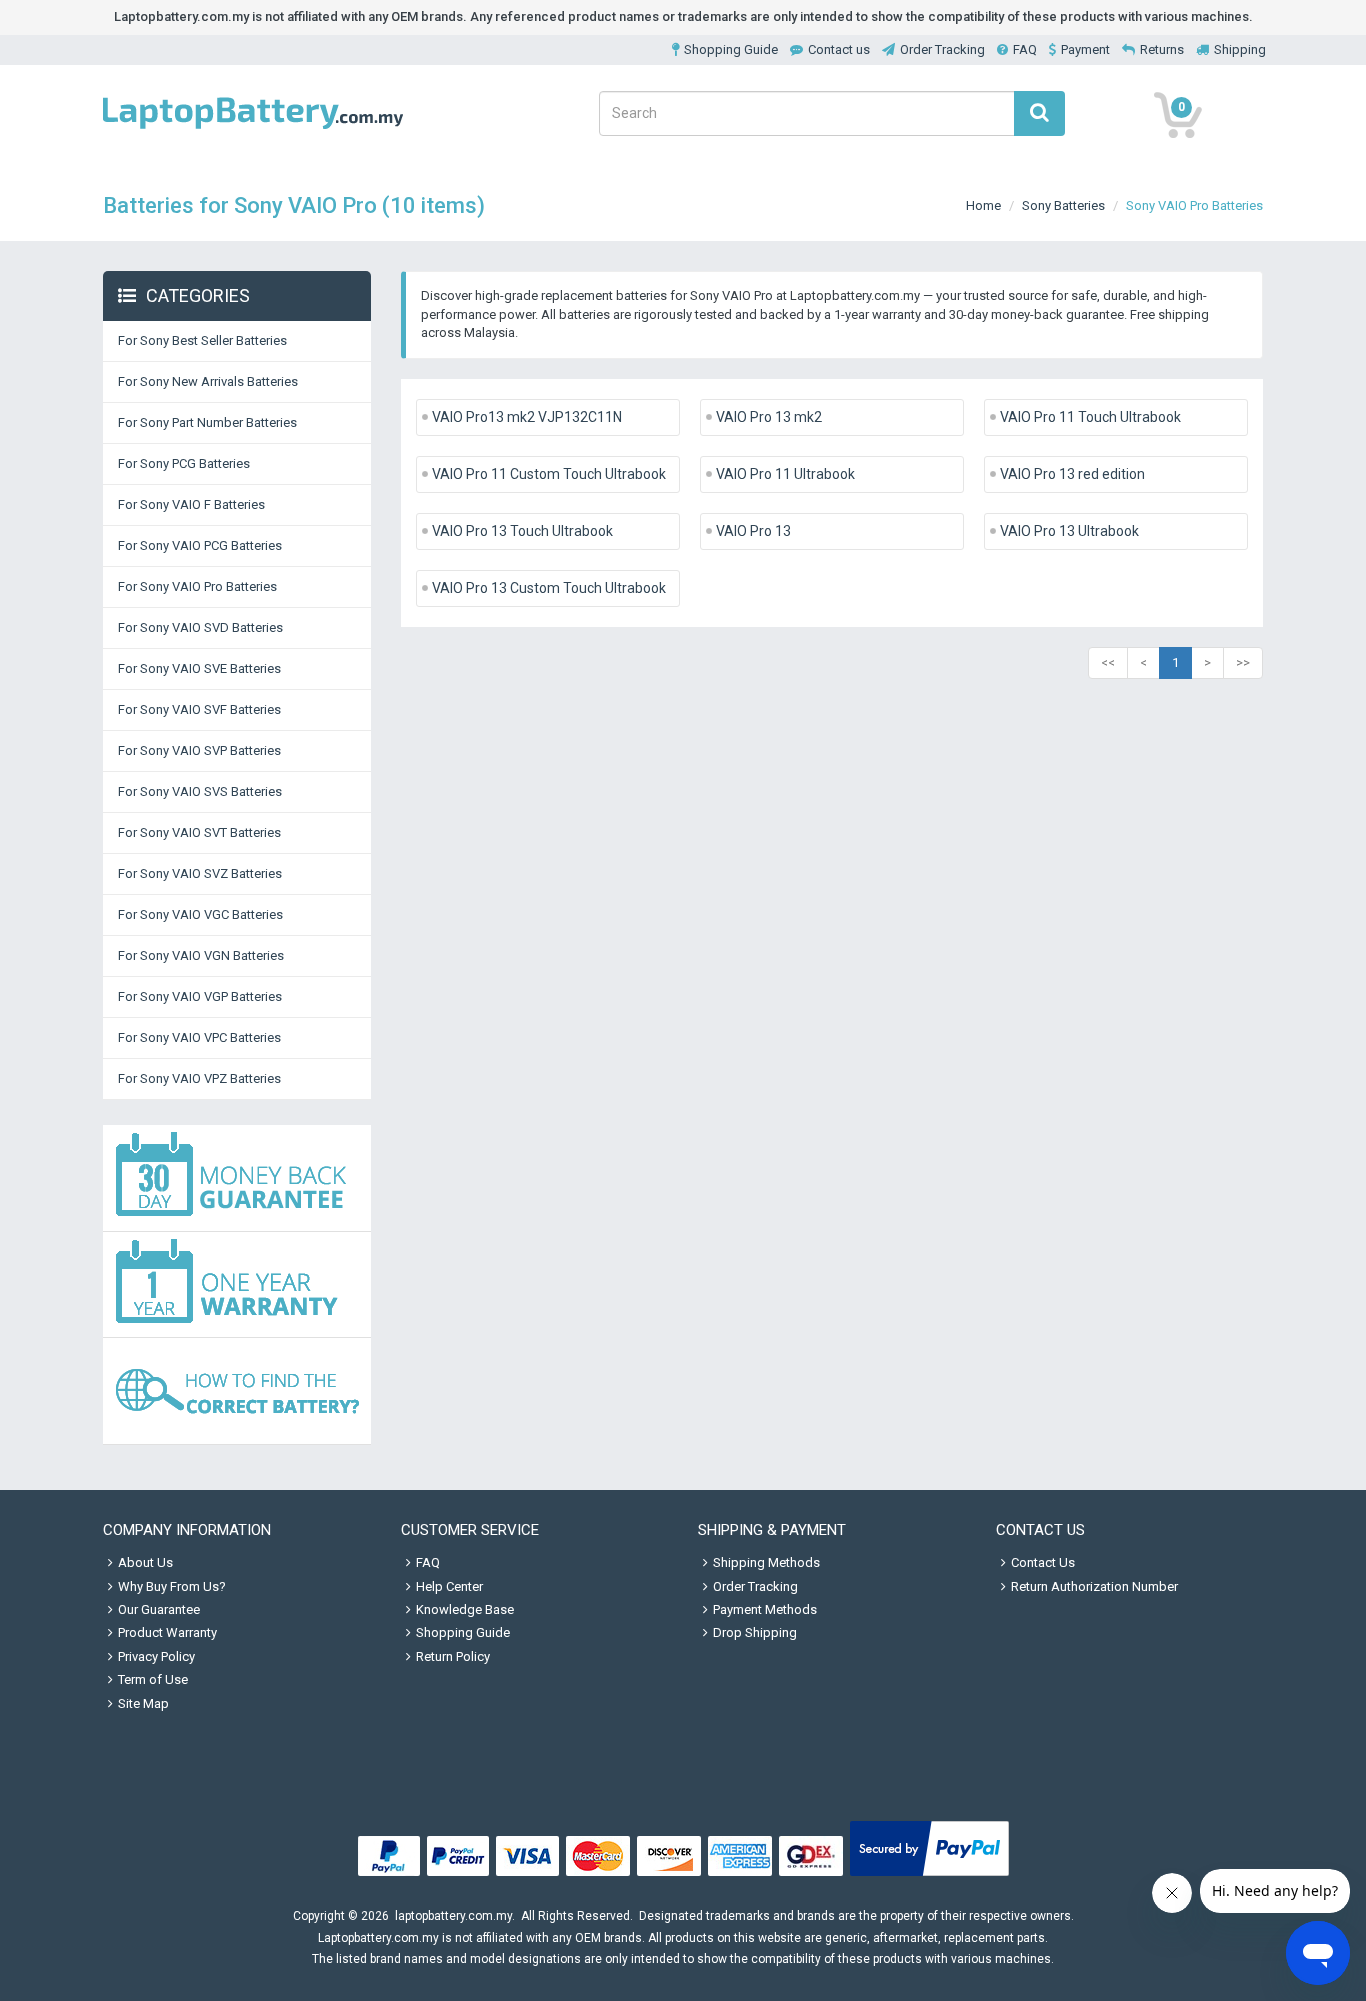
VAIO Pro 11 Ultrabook (785, 474)
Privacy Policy (156, 1656)
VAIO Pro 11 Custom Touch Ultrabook (549, 474)
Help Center (449, 1586)
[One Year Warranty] (237, 1285)
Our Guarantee (159, 1609)
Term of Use (153, 1679)
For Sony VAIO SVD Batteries (200, 627)
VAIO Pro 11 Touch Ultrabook (1090, 417)
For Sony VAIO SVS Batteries (200, 791)
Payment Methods (765, 1609)
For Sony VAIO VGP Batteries (200, 996)
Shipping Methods (766, 1562)
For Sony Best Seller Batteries (202, 340)
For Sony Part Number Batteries (207, 422)
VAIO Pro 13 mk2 (769, 417)
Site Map (143, 1703)
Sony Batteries (1063, 205)
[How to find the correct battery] (237, 1391)
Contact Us (1043, 1562)
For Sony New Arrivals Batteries (208, 381)
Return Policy (453, 1656)
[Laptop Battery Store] (253, 130)
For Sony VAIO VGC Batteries (200, 914)
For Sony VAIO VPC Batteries (199, 1037)
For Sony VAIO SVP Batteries (199, 750)
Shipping (1240, 49)
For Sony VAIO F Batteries (191, 504)
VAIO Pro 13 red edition (1072, 474)
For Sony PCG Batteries (184, 463)
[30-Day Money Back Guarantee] (237, 1178)
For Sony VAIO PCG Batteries (200, 545)
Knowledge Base (465, 1609)
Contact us (839, 49)
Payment (1085, 49)
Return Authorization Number (1094, 1586)
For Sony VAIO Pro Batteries (197, 586)
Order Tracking (942, 49)
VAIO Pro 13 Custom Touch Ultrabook (549, 588)
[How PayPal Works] (929, 1876)
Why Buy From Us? (172, 1586)
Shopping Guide (731, 49)
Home (983, 205)
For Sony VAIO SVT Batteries (199, 832)
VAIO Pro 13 (753, 531)
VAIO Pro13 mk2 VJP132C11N (527, 417)
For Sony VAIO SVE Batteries (199, 668)
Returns (1162, 49)
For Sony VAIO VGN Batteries (201, 955)
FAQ (1025, 49)
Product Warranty (167, 1632)
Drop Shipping (755, 1632)
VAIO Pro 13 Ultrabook (1069, 531)
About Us (145, 1562)
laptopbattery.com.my (453, 1916)
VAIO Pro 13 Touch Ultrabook (522, 531)
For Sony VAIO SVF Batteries (199, 709)
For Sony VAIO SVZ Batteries (200, 873)
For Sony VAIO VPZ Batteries (199, 1078)
